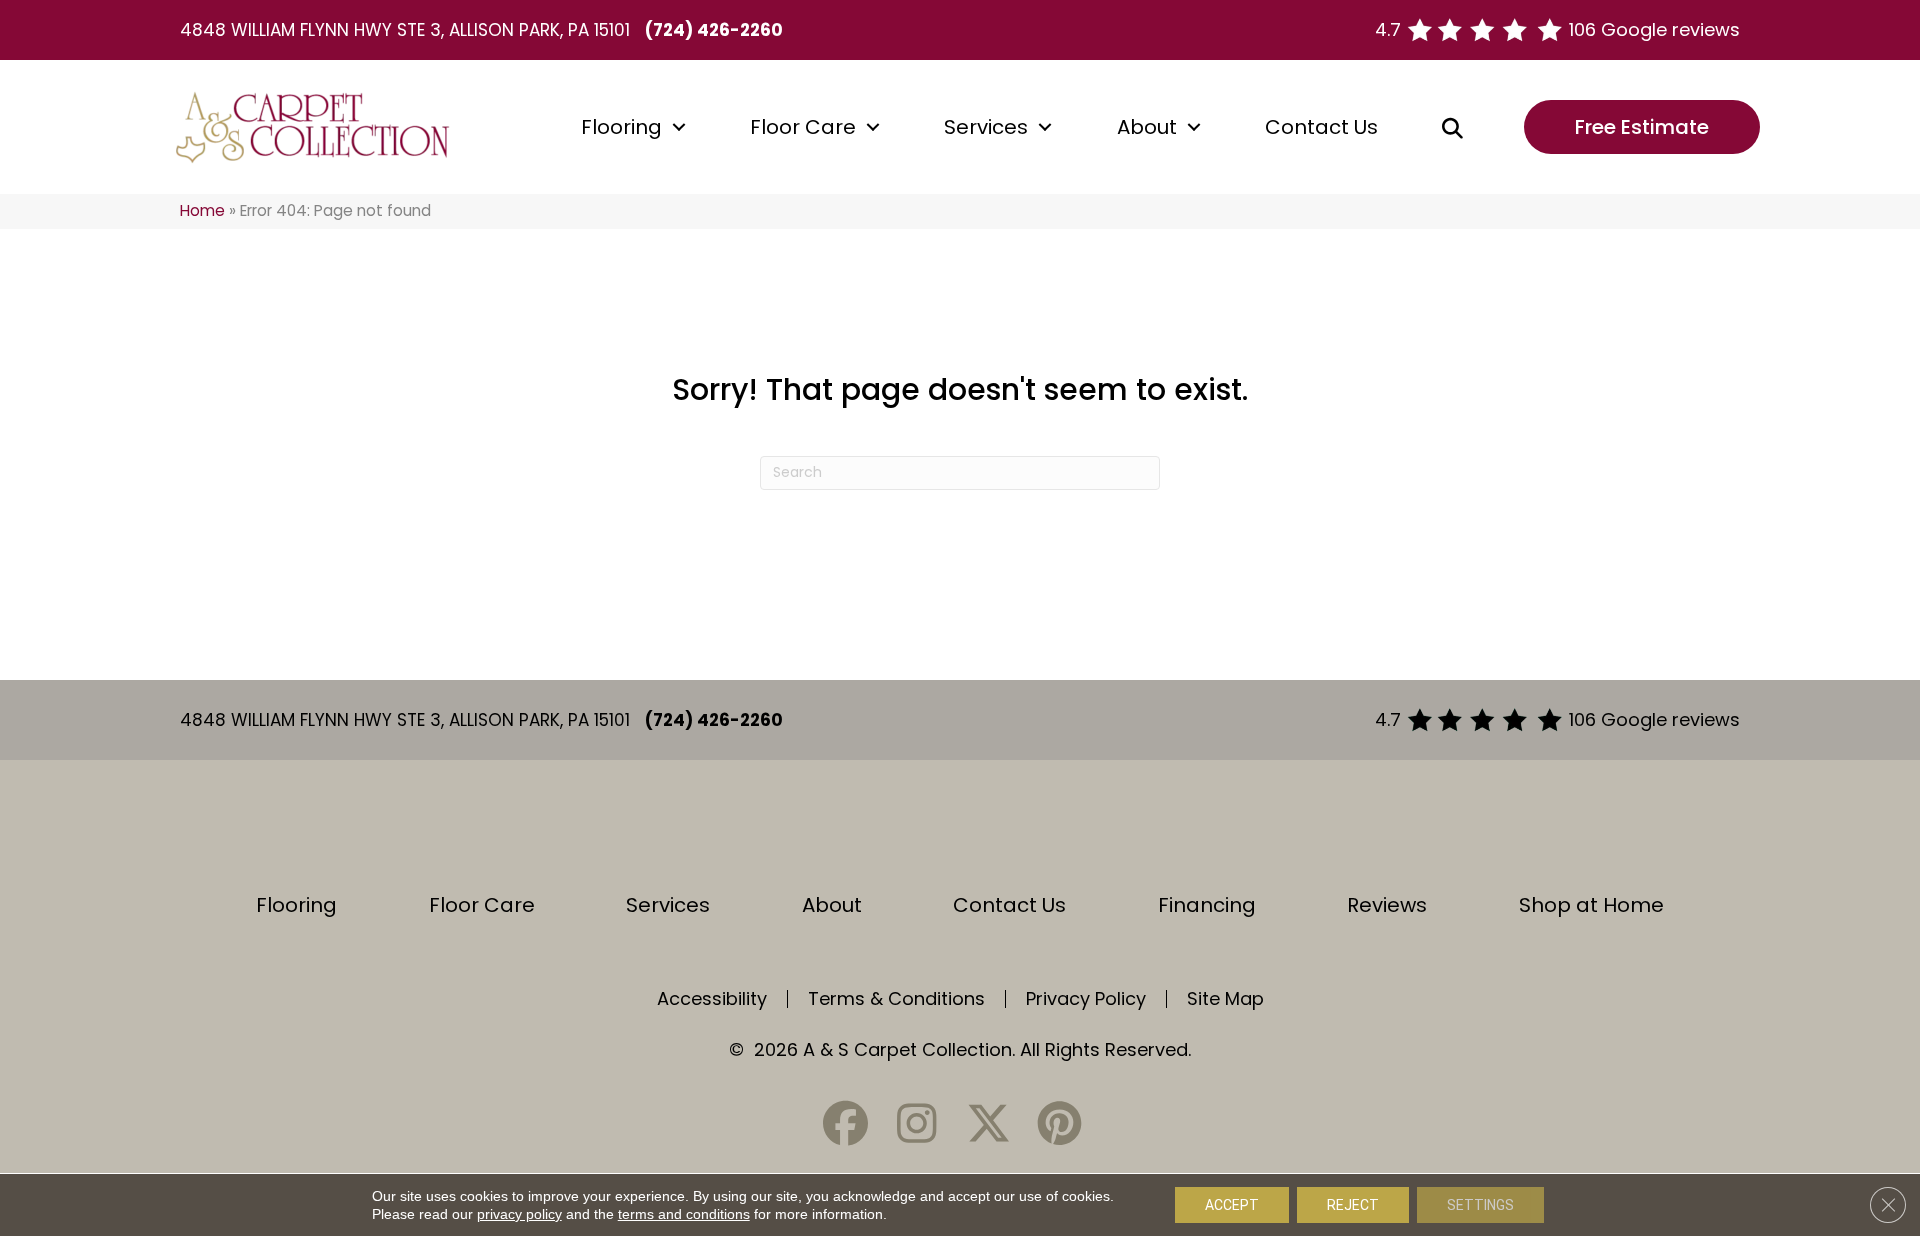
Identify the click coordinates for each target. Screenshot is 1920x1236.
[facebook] (846, 1123)
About (1147, 127)
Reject (1353, 1205)
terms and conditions (684, 1214)
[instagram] (917, 1123)
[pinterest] (1059, 1123)
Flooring (621, 127)
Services (986, 127)
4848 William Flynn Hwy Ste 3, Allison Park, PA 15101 (405, 30)
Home (202, 210)
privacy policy (519, 1214)
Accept (1232, 1205)
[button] (679, 127)
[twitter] (988, 1123)
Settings (1480, 1205)
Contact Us (1321, 127)
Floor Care (803, 127)
